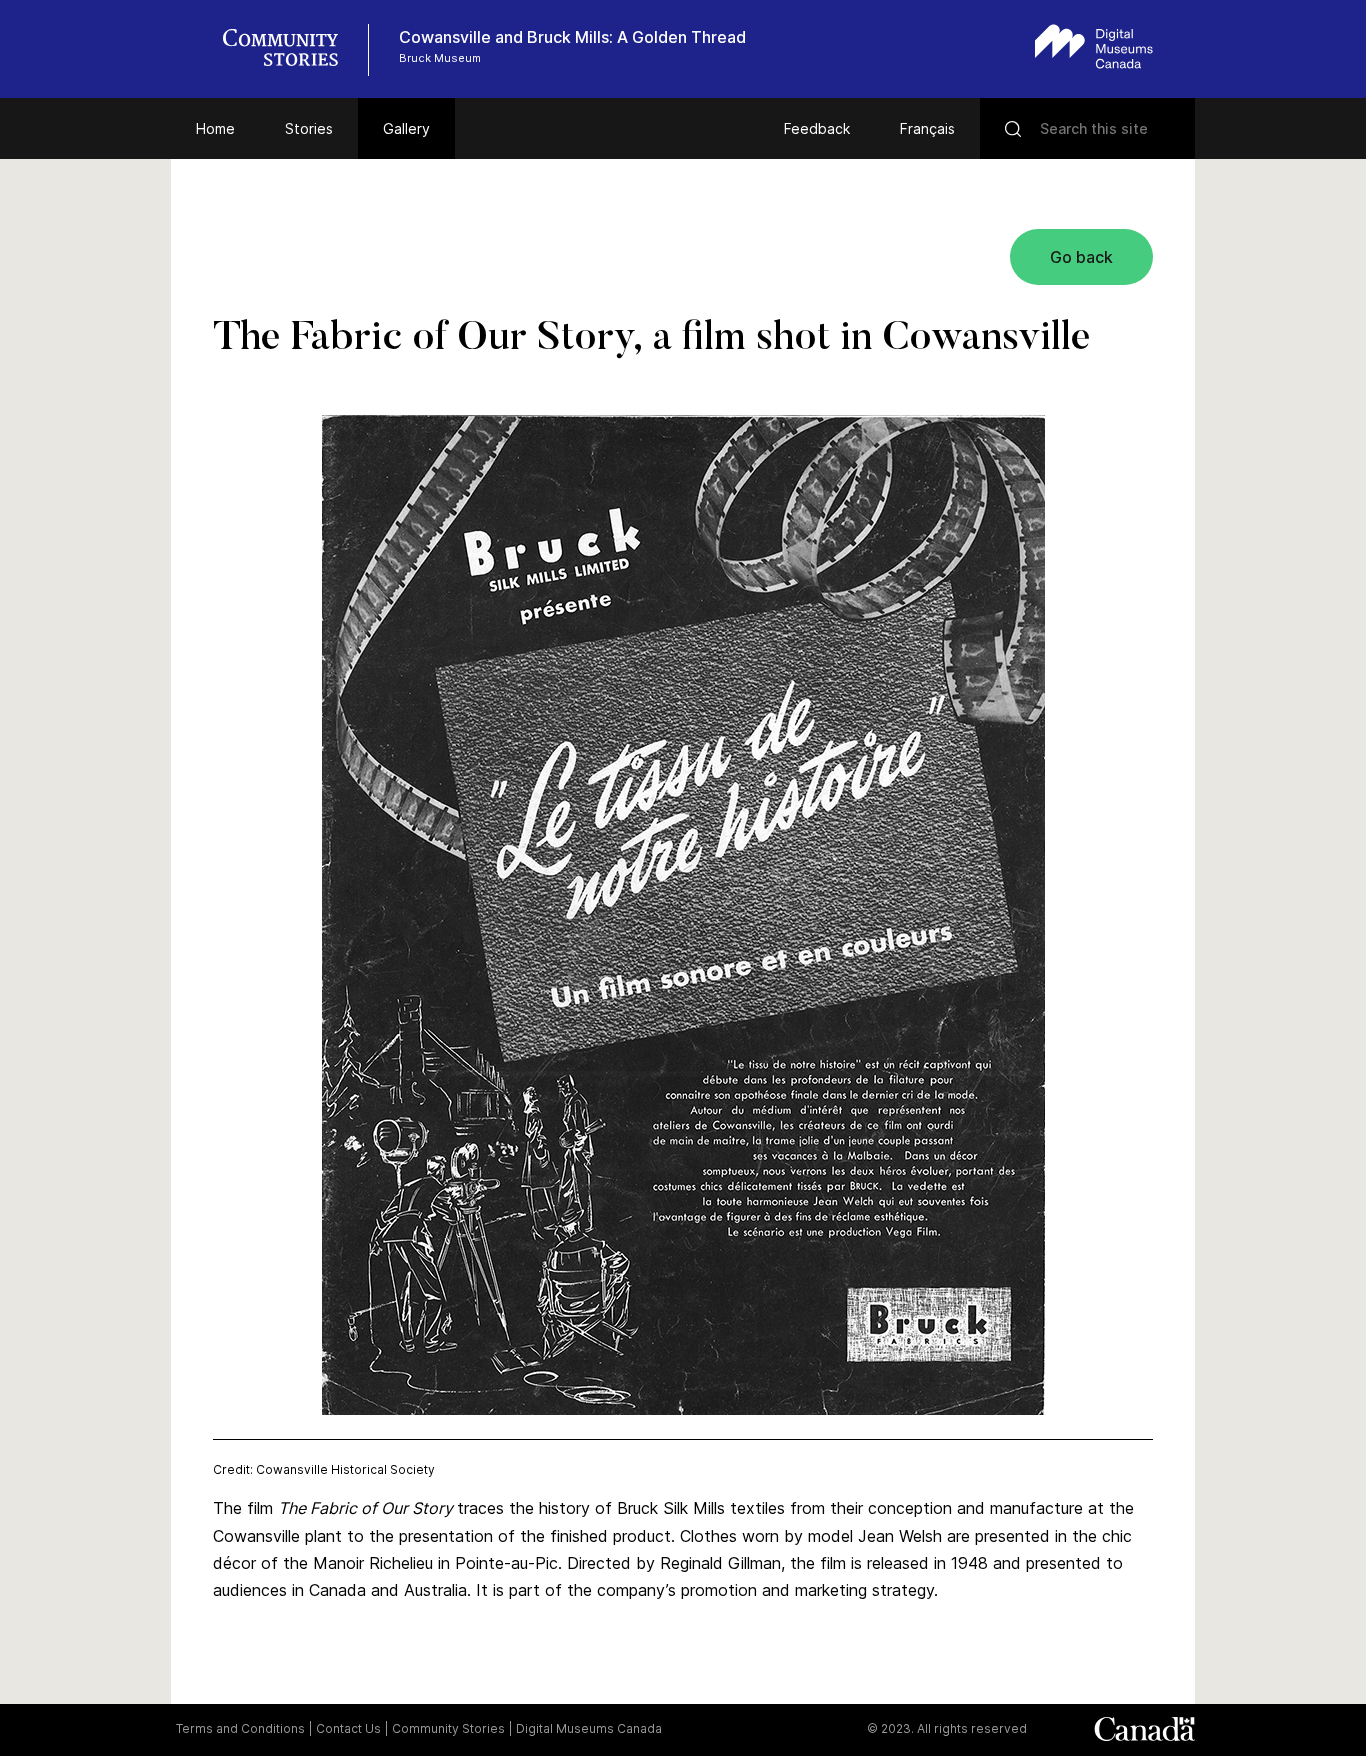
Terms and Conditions (240, 1728)
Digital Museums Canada (589, 1728)
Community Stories (448, 1728)
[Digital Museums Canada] (1094, 46)
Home (215, 128)
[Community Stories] (291, 50)
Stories (309, 128)
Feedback (817, 128)
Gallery (406, 128)
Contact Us (348, 1728)
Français (927, 128)
